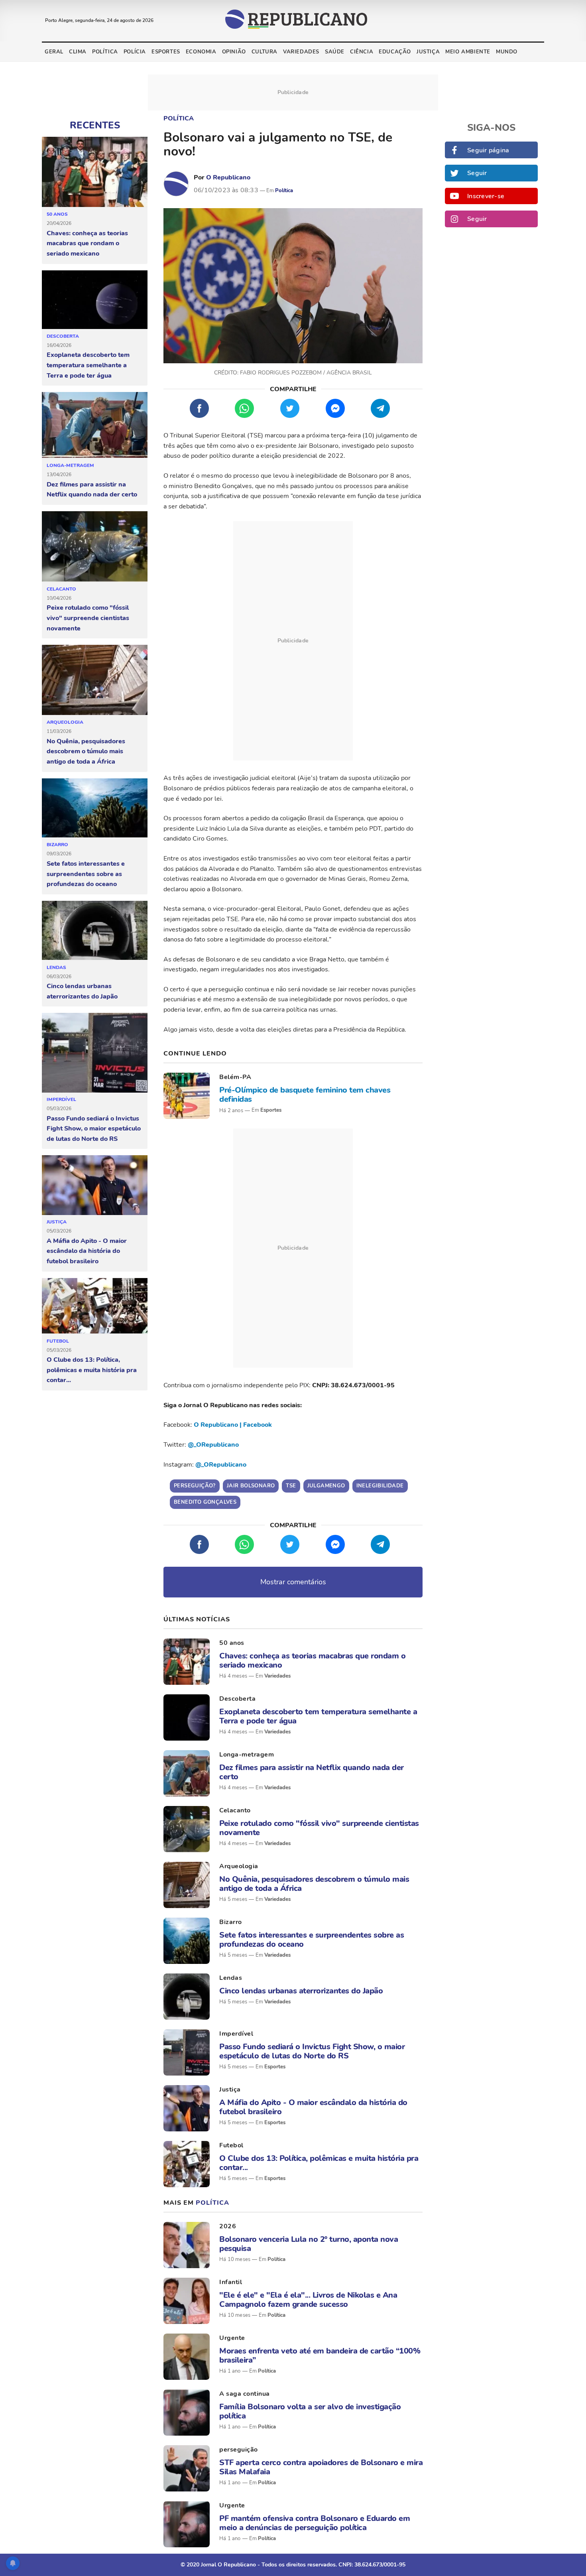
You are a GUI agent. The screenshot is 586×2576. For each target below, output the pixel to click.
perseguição (239, 2450)
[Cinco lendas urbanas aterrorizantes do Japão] (95, 931)
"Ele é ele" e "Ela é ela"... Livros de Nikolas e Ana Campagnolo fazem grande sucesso (308, 2300)
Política (105, 52)
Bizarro (57, 845)
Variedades (301, 52)
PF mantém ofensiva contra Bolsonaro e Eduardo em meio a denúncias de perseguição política (315, 2523)
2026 (228, 2226)
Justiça (428, 52)
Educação (395, 52)
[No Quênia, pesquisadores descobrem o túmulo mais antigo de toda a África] (95, 680)
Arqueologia (65, 722)
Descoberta (63, 336)
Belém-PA (235, 1077)
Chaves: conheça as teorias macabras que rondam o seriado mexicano (87, 243)
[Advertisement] (293, 641)
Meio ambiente (468, 52)
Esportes (166, 52)
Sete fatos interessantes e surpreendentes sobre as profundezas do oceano (86, 874)
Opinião (234, 52)
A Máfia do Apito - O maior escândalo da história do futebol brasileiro (87, 1251)
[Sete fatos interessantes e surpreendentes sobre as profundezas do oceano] (95, 808)
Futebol (58, 1341)
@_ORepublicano (213, 1445)
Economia (201, 52)
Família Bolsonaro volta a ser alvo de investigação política (310, 2411)
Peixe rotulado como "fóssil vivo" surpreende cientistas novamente (88, 618)
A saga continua (245, 2394)
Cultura (264, 52)
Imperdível (61, 1099)
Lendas (56, 967)
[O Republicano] (176, 184)
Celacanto (61, 589)
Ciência (362, 52)
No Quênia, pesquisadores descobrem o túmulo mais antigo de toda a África (86, 751)
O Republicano (228, 177)
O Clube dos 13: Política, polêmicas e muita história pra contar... (92, 1370)
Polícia (135, 52)
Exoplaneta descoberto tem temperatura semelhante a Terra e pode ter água (88, 365)
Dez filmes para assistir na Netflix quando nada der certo (92, 490)
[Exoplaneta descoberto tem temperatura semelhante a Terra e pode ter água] (95, 300)
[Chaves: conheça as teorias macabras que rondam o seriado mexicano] (95, 172)
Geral (54, 52)
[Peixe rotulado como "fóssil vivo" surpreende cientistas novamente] (95, 547)
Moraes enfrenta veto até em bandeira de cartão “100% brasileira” (320, 2355)
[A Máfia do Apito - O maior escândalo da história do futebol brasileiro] (95, 1185)
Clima (78, 52)
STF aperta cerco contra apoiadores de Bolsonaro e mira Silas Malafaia (321, 2467)
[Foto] (187, 1096)
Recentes (95, 125)
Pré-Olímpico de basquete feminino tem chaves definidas (305, 1095)
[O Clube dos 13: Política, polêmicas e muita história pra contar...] (95, 1306)
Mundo (507, 52)
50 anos (57, 214)
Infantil (231, 2282)
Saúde (335, 52)
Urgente (232, 2338)
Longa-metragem (70, 465)
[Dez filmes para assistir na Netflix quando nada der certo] (95, 425)
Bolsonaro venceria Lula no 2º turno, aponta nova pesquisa (309, 2244)
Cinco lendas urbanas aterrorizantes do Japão (82, 991)
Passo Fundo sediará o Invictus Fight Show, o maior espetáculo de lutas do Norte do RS (94, 1129)
